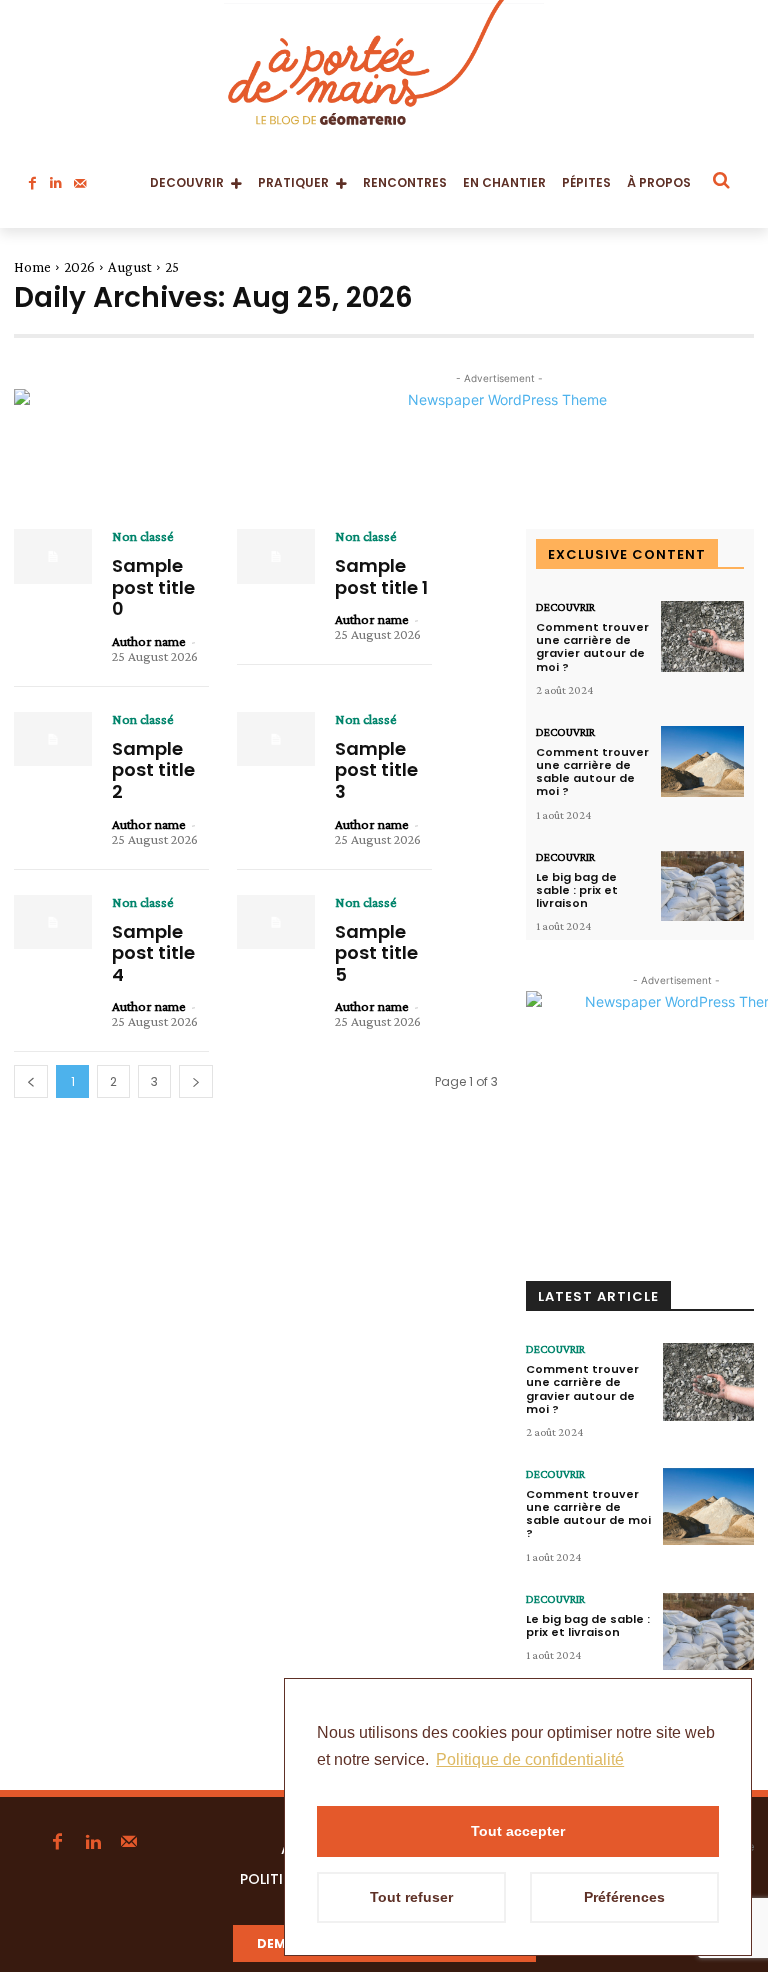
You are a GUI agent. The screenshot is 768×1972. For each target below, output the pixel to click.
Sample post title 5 (376, 953)
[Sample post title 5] (276, 922)
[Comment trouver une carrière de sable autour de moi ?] (702, 761)
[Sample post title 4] (53, 922)
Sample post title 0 (153, 587)
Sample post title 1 (381, 576)
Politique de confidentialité (530, 1759)
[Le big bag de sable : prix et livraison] (702, 886)
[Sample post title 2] (53, 739)
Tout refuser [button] (411, 1897)
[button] (720, 180)
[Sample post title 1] (276, 556)
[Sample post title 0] (53, 556)
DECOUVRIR (565, 607)
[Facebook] (32, 178)
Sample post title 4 (153, 953)
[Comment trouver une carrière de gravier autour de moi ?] (702, 636)
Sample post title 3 (376, 770)
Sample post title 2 (153, 770)
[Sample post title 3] (276, 739)
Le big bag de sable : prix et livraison (577, 890)
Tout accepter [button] (518, 1831)
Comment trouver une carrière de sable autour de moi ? (592, 772)
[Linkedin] (56, 178)
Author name (149, 641)
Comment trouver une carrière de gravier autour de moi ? (592, 647)
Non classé (143, 536)
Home (32, 267)
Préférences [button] (624, 1897)
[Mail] (80, 178)
